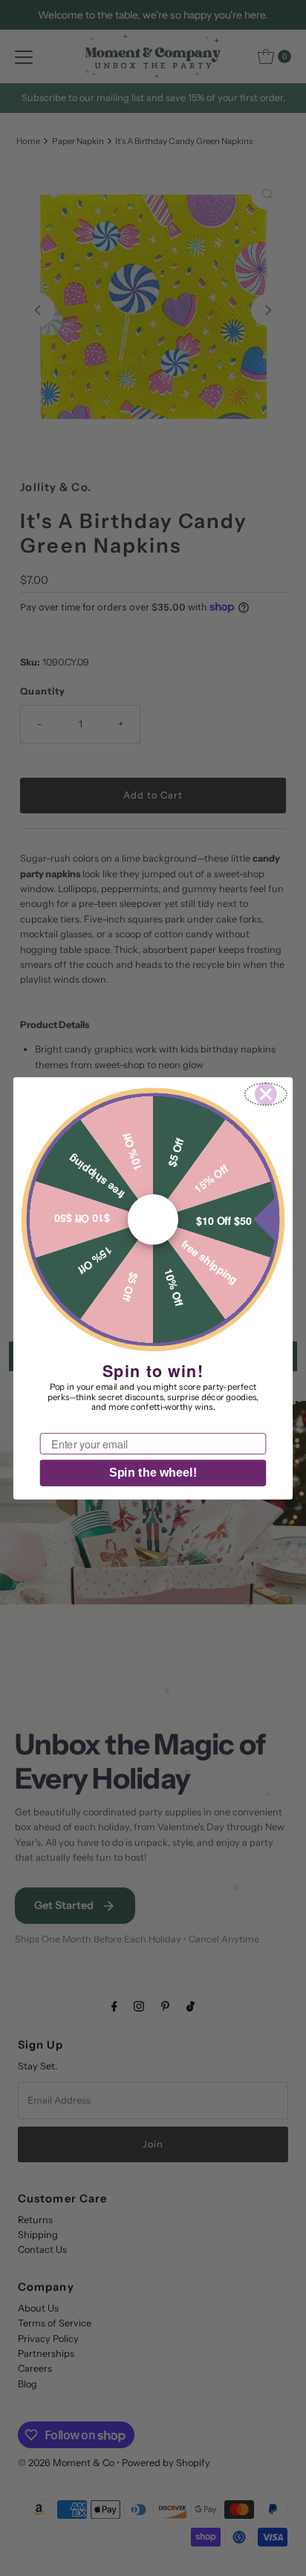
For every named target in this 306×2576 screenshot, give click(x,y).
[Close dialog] (266, 1094)
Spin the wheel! (153, 1473)
